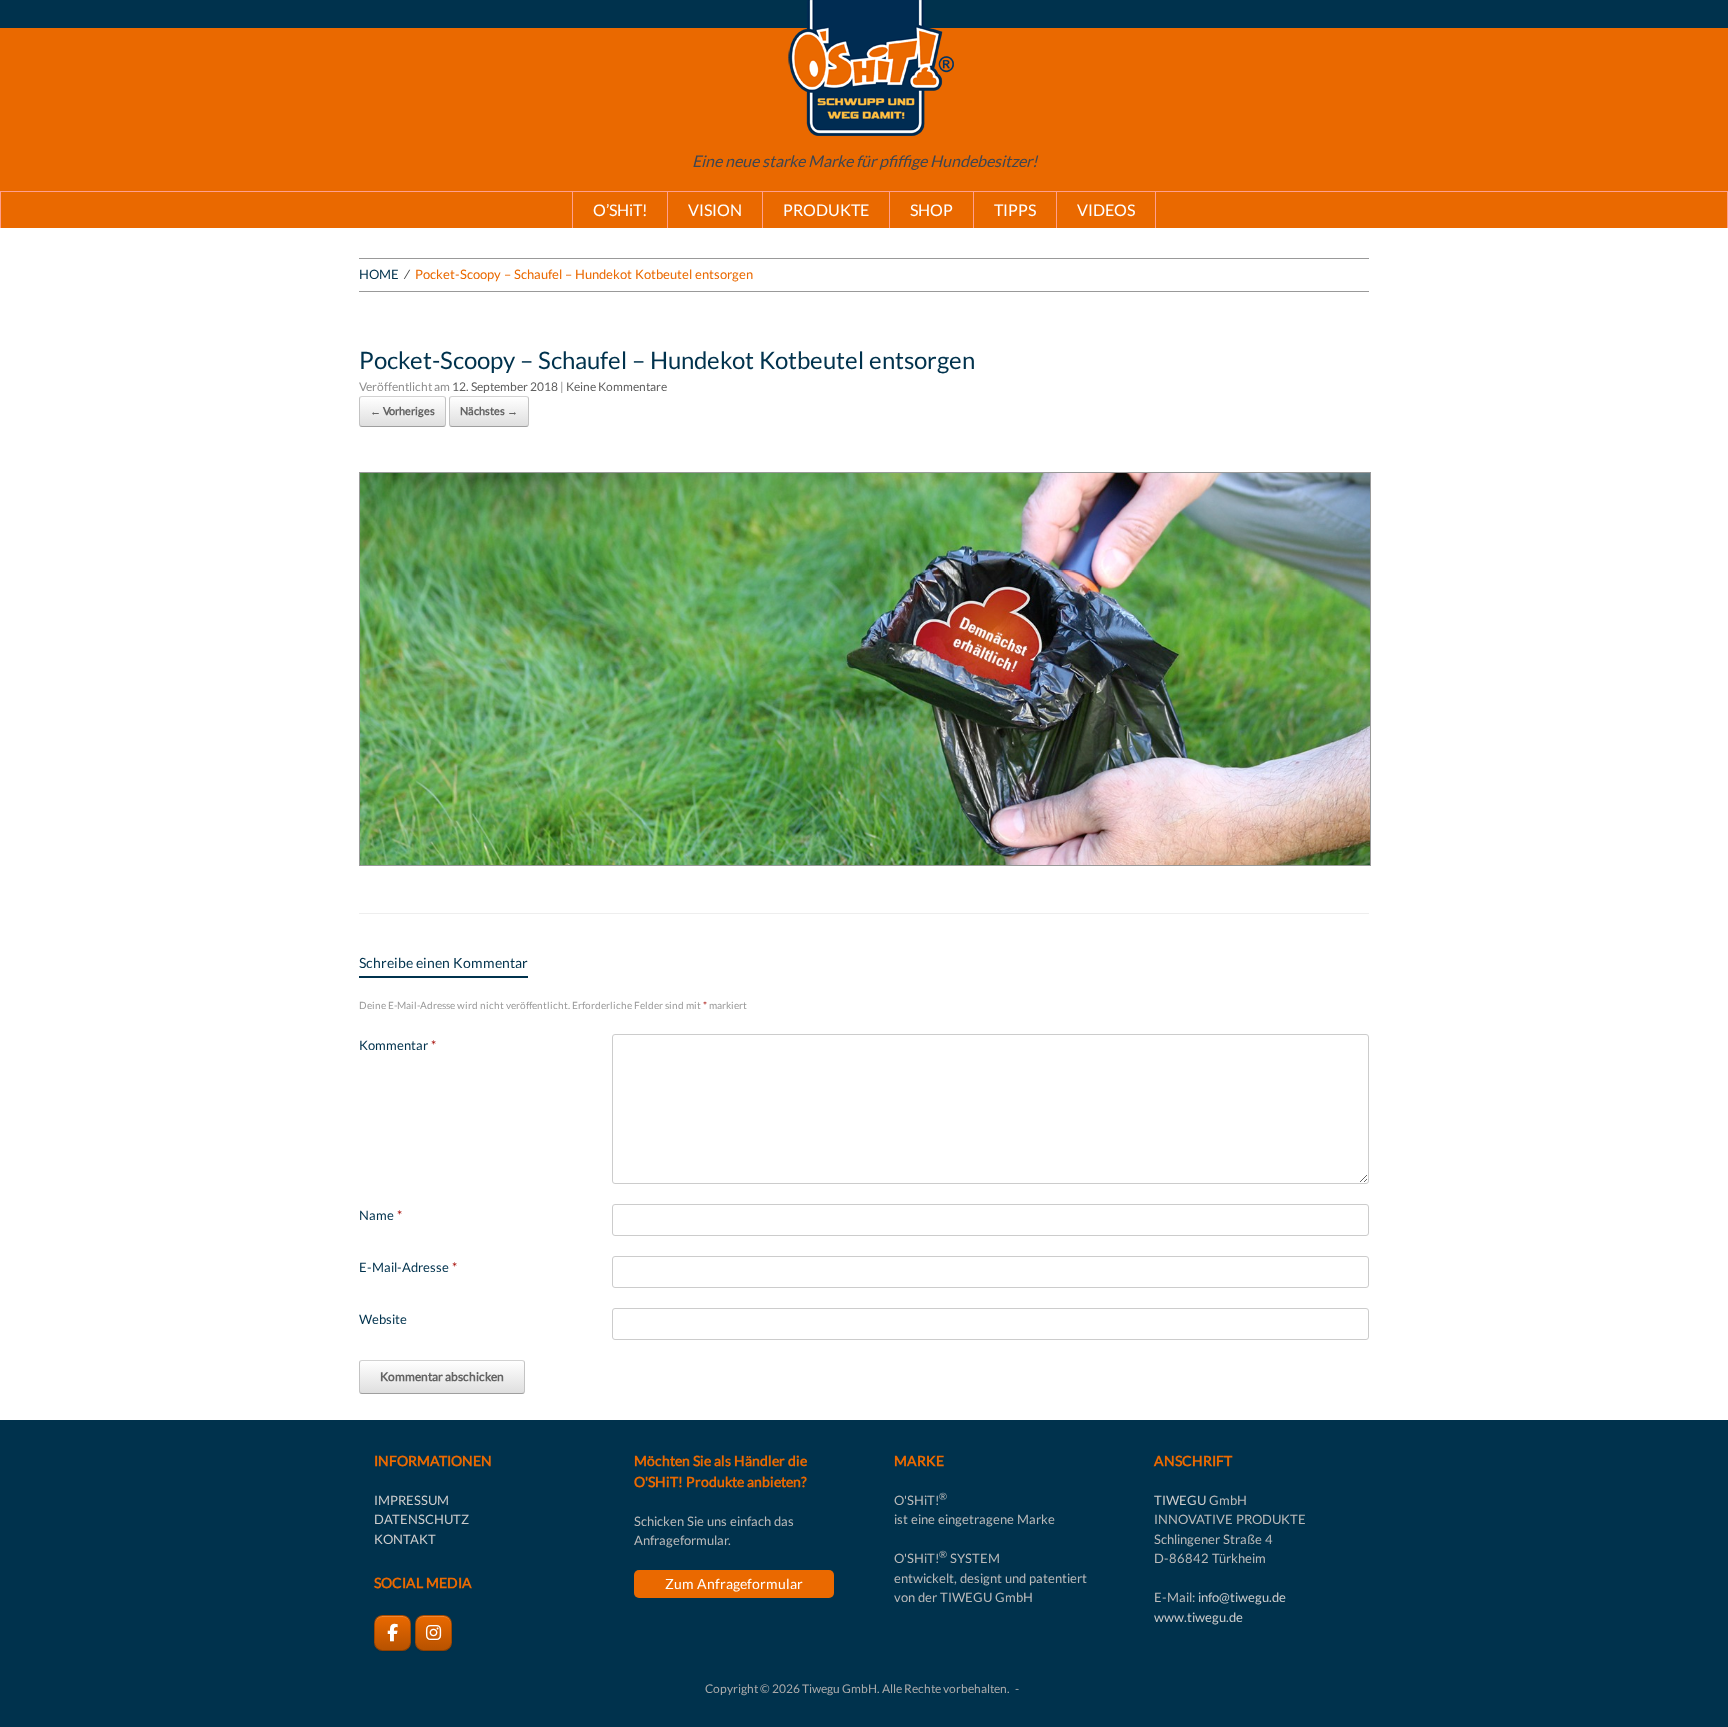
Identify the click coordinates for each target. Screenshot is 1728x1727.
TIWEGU (1180, 1500)
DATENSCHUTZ (421, 1519)
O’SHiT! (620, 209)
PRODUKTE (826, 209)
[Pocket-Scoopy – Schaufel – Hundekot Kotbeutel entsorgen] (865, 859)
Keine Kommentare (616, 386)
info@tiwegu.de (1242, 1597)
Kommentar (397, 1045)
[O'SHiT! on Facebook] (392, 1633)
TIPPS (1015, 209)
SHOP (931, 209)
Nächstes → (489, 410)
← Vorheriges (402, 410)
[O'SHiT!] (864, 68)
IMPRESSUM (411, 1500)
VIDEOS (1106, 209)
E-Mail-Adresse (408, 1267)
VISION (715, 209)
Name (380, 1215)
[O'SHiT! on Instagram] (433, 1633)
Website (383, 1319)
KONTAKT (405, 1539)
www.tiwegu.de (1198, 1617)
